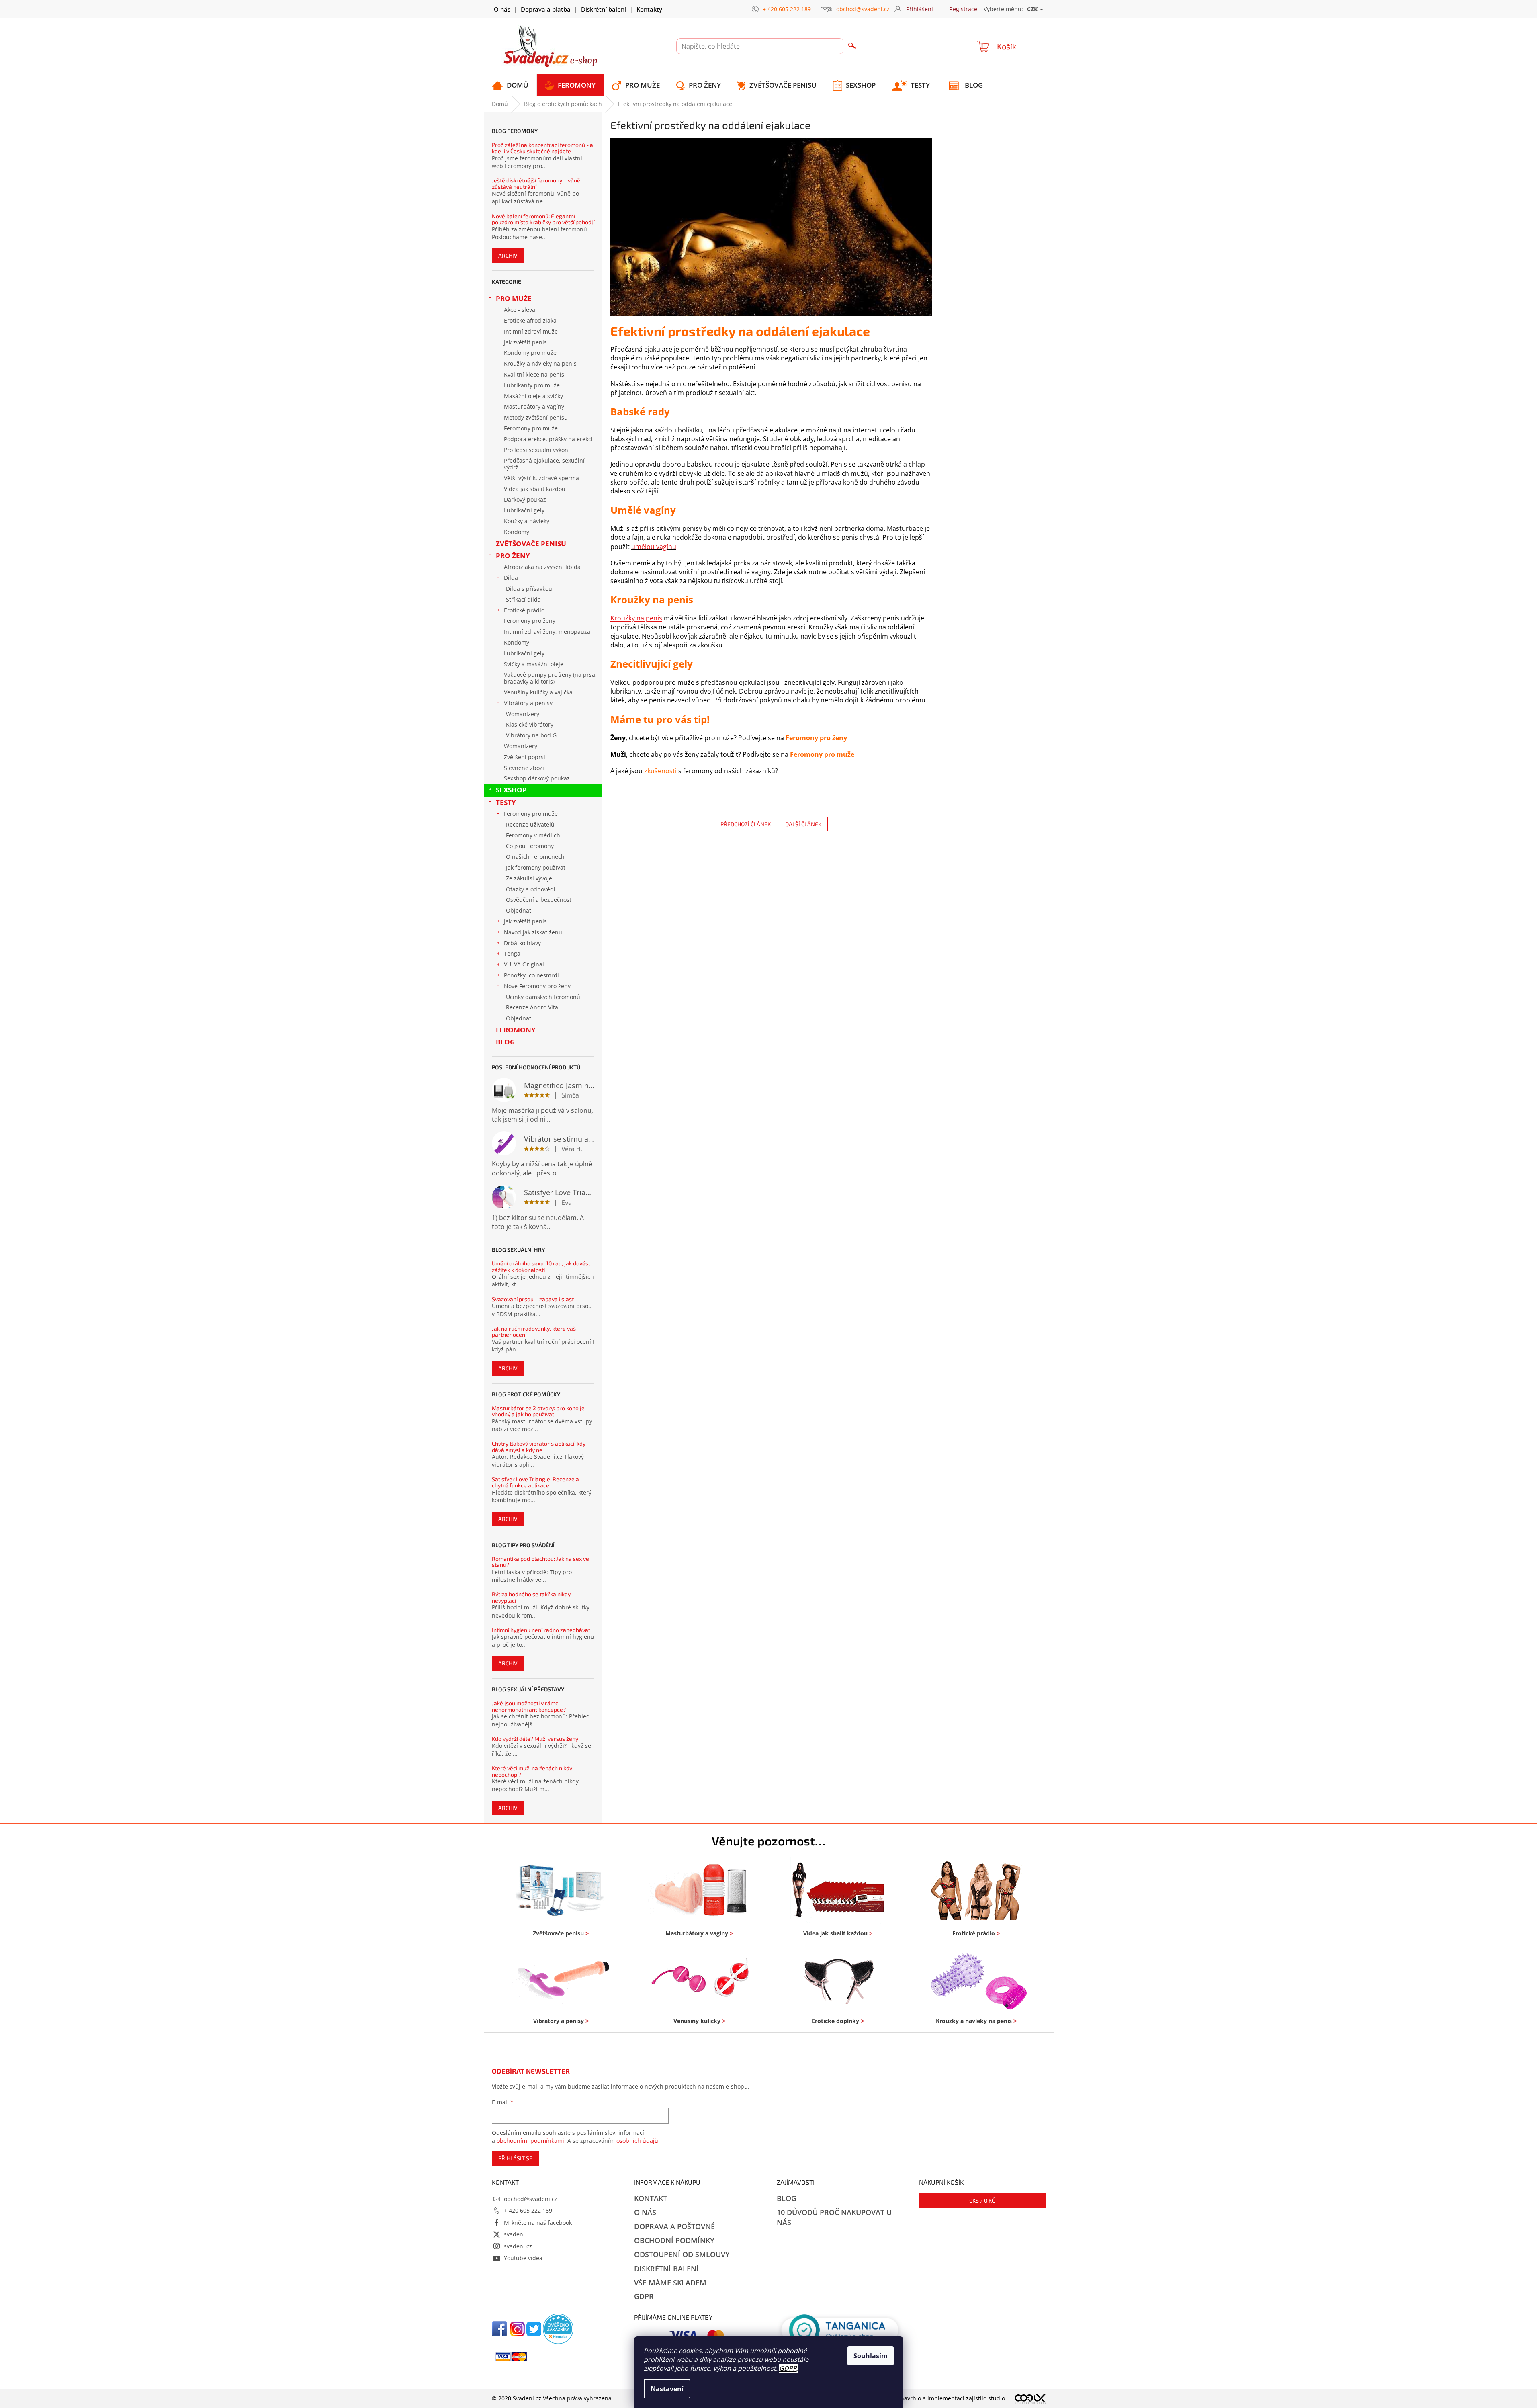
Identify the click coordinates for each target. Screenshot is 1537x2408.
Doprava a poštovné (674, 2226)
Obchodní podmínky (674, 2240)
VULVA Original (524, 964)
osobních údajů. (638, 2141)
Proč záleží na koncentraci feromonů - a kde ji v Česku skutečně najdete (542, 148)
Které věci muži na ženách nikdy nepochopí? (532, 1771)
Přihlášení (920, 9)
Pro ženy (513, 556)
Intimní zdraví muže (531, 331)
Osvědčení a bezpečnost (539, 900)
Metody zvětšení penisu (536, 417)
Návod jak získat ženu (533, 932)
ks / (982, 2200)
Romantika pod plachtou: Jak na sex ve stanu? (540, 1562)
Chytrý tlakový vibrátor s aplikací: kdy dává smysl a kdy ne (539, 1447)
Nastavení (667, 2389)
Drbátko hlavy (522, 943)
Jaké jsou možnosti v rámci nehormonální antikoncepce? (529, 1706)
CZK (1033, 9)
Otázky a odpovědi (531, 889)
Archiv (508, 255)
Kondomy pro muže (530, 353)
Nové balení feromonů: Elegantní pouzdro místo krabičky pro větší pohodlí (543, 219)
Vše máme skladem (670, 2283)
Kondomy (517, 532)
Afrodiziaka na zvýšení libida (542, 567)
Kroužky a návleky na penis (540, 363)
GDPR (788, 2368)
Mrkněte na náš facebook (538, 2223)
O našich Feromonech (535, 857)
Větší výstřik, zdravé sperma (541, 478)
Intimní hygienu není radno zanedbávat (541, 1630)
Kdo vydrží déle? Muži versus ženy (535, 1739)
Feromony (516, 1030)
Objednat (519, 910)
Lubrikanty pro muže (532, 385)
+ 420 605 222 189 (528, 2210)
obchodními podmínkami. (531, 2141)
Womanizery (523, 714)
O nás (502, 9)
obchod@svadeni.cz (531, 2199)
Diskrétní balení (604, 9)
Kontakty (649, 9)
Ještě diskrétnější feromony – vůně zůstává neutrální (536, 183)
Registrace (963, 9)
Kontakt (651, 2198)
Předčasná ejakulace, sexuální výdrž (544, 464)
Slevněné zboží (524, 768)
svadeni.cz (518, 2246)
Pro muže (514, 298)
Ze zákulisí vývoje (529, 878)
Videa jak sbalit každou (535, 489)
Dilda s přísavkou (529, 589)
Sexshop (511, 790)
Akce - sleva (520, 310)
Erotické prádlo (524, 610)
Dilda (511, 578)
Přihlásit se (515, 2158)
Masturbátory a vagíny (534, 406)
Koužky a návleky (527, 521)
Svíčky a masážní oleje (534, 664)
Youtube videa (523, 2258)
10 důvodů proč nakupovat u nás (834, 2217)
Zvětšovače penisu (531, 544)
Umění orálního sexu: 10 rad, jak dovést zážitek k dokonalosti (541, 1266)
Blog (505, 1042)
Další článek (803, 824)
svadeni (514, 2234)
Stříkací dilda (523, 599)
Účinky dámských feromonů (543, 997)
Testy (506, 802)
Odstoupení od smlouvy (682, 2254)
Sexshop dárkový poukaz (537, 778)
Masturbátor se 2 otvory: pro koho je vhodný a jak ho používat (538, 1411)
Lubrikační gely (524, 510)
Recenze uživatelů (530, 824)
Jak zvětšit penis (525, 342)
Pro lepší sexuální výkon (536, 450)
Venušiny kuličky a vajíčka (538, 692)
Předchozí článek (746, 824)
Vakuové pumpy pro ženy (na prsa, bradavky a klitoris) (550, 678)
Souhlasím (871, 2356)
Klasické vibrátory (530, 724)
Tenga (512, 953)
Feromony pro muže (531, 428)
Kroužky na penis (636, 618)
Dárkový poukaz (525, 499)
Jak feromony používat (536, 867)
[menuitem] (510, 85)
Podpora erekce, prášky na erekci (548, 439)
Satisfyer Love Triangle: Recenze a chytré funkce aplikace (535, 1482)
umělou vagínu (654, 547)
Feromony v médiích (533, 835)
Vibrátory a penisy (528, 703)
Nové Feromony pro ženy (537, 986)
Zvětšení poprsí (525, 757)
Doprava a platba (546, 9)
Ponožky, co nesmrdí (531, 975)
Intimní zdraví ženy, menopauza (547, 632)
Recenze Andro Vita (532, 1007)
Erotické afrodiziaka (530, 320)
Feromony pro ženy (530, 621)
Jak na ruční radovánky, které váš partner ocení (534, 1332)
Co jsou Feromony (530, 846)
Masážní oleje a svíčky (533, 396)
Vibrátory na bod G (531, 735)
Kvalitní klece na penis (534, 374)
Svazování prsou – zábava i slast (533, 1299)
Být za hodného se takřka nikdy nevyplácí (531, 1597)
